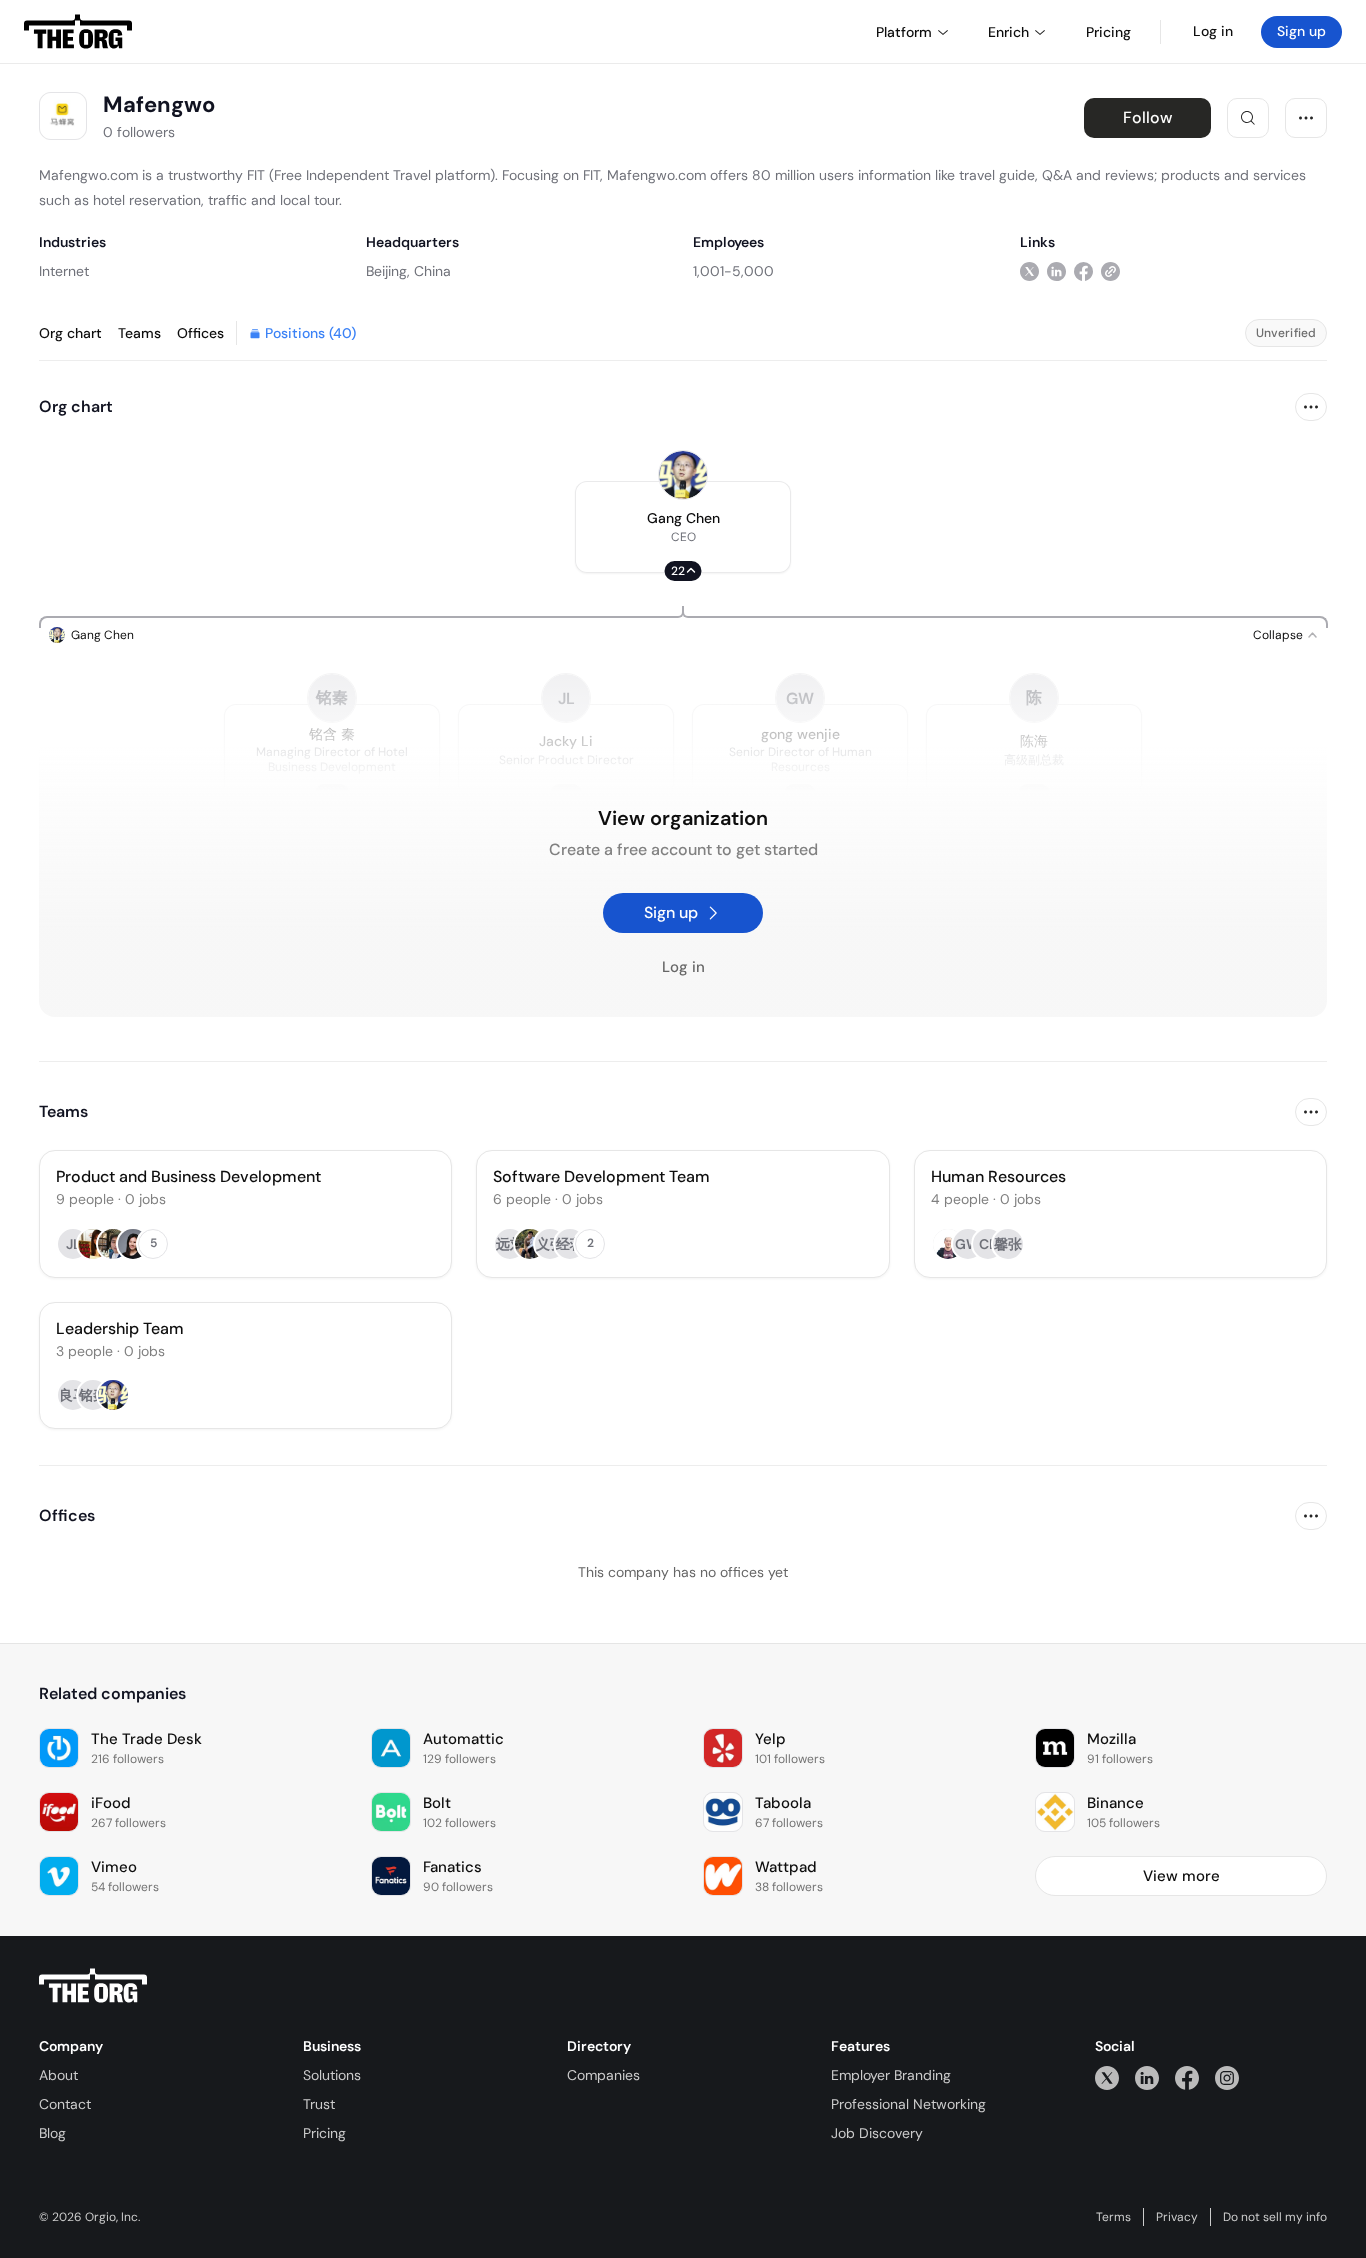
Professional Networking (908, 2104)
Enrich (1008, 32)
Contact (65, 2104)
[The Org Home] (78, 32)
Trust (319, 2104)
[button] (683, 527)
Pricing (324, 2133)
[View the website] (1110, 270)
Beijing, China (408, 271)
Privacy (1177, 2217)
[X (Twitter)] (1107, 2077)
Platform (904, 32)
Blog (52, 2133)
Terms (1113, 2217)
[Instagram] (1227, 2077)
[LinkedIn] (1147, 2077)
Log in (1213, 31)
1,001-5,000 (733, 271)
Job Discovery (877, 2133)
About (58, 2075)
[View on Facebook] (1083, 270)
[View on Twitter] (1029, 270)
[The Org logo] (93, 1986)
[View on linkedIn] (1056, 270)
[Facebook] (1187, 2077)
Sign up (1301, 31)
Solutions (332, 2075)
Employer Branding (891, 2075)
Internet (64, 271)
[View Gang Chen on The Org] (683, 475)
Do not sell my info (1275, 2217)
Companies (603, 2075)
